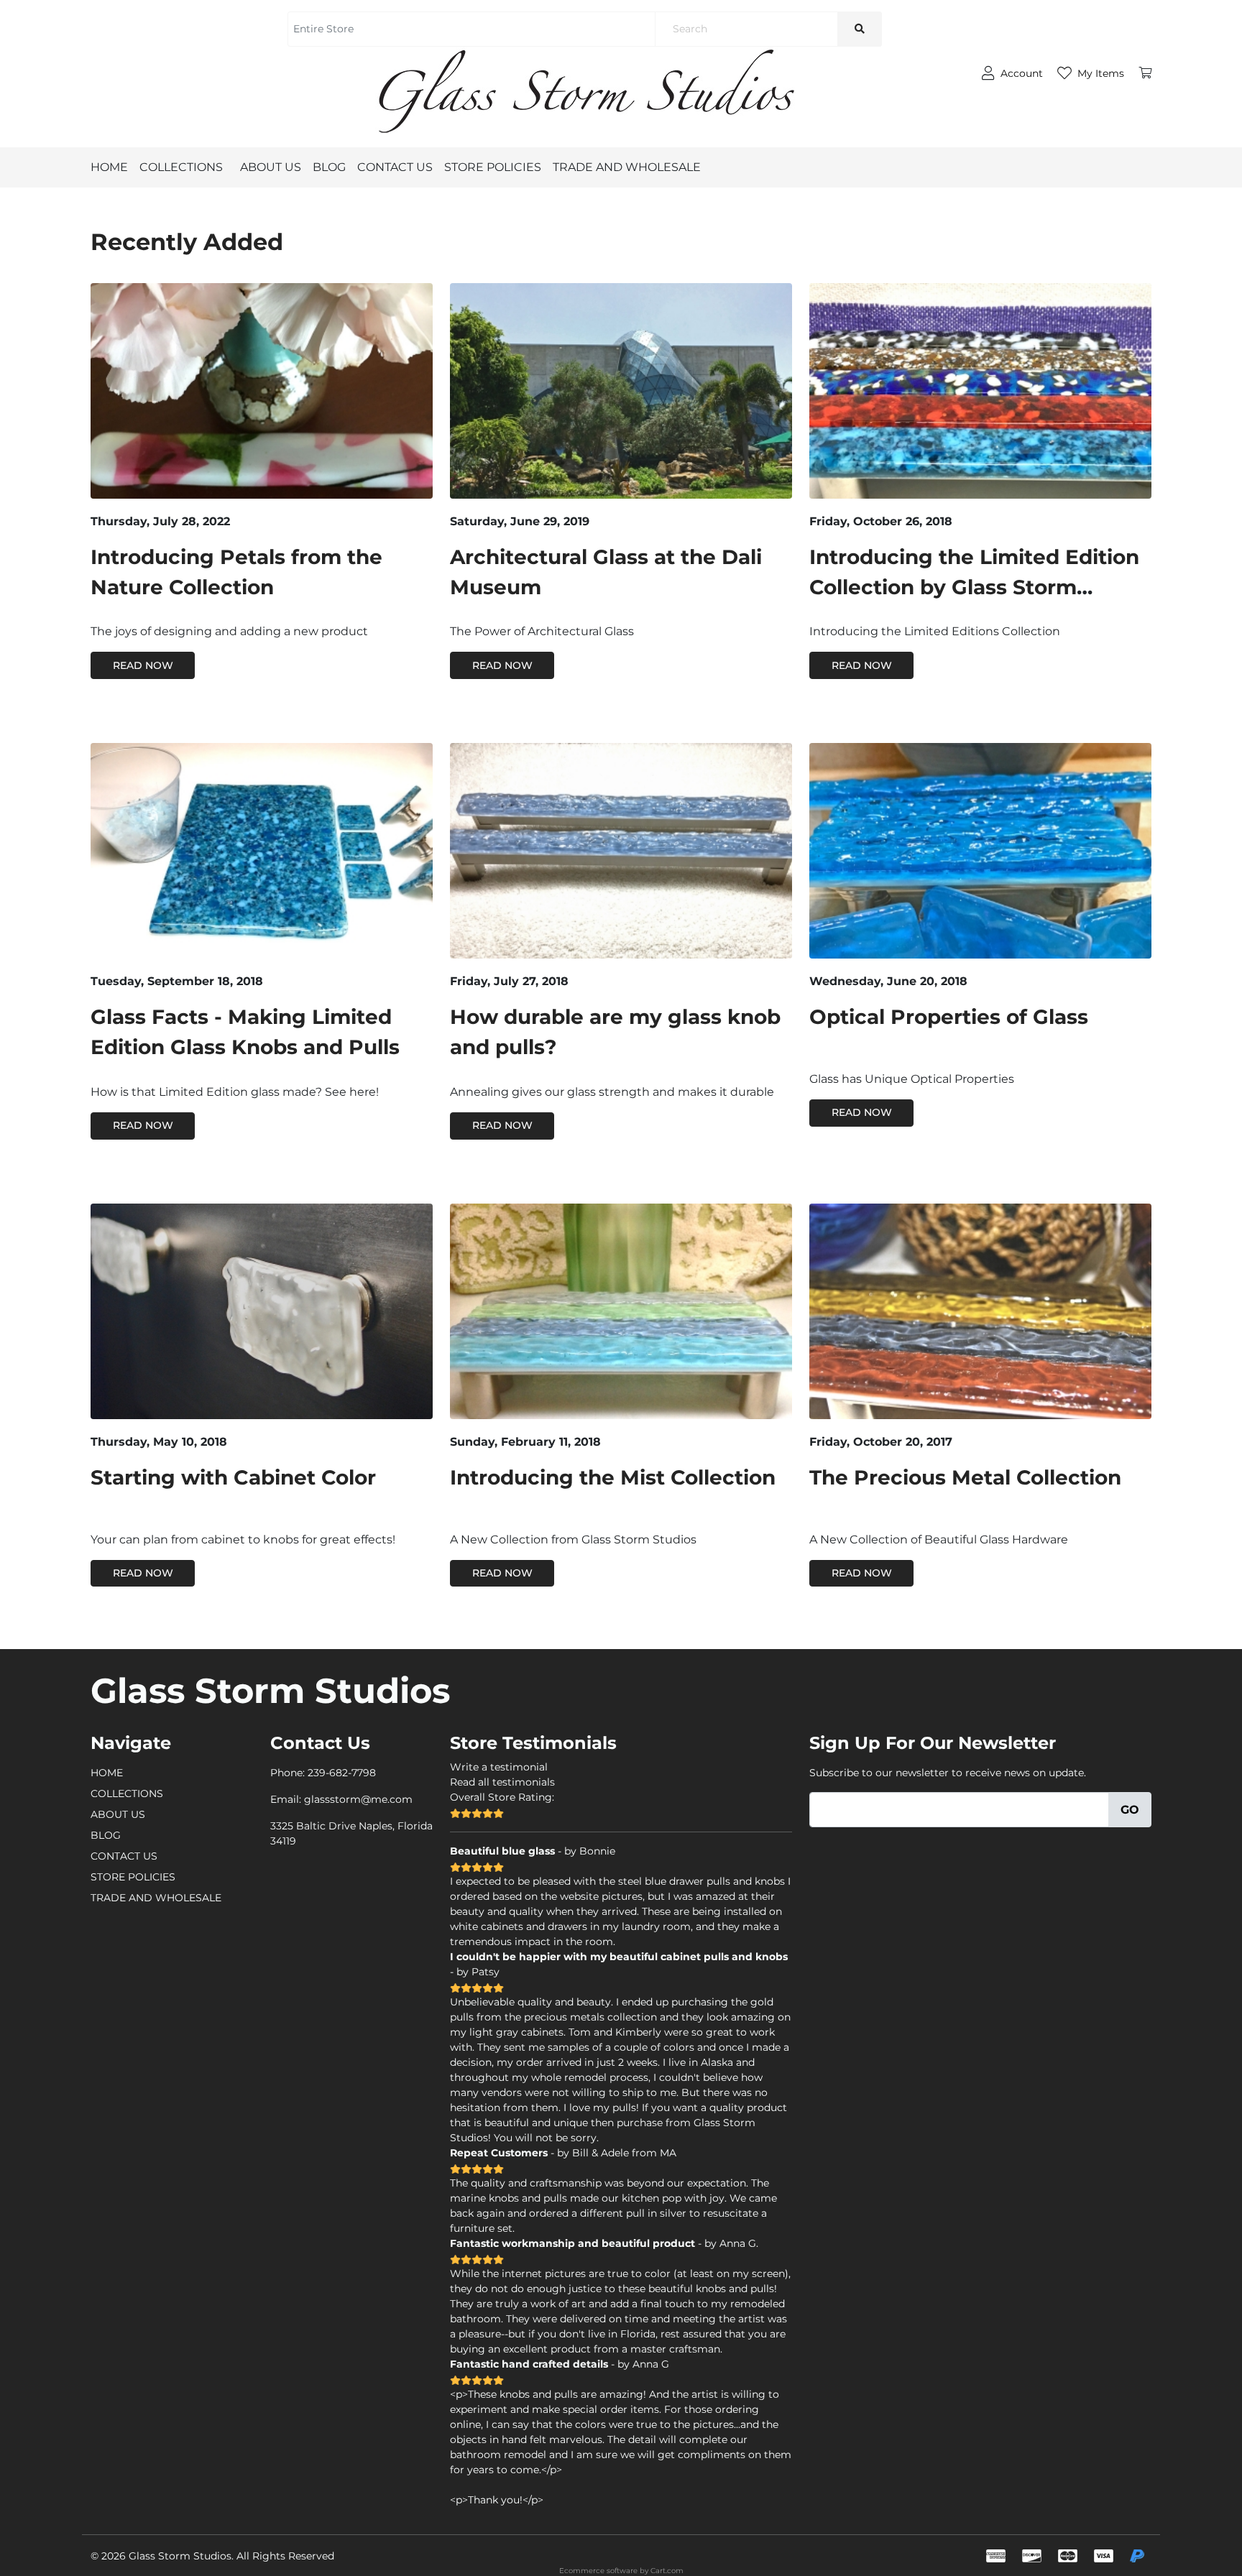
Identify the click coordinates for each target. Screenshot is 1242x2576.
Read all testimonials (502, 1782)
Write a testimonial (499, 1767)
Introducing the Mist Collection (613, 1477)
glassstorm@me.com (358, 1799)
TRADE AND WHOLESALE (627, 167)
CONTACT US (395, 167)
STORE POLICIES (493, 167)
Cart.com (667, 2571)
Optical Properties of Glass (949, 1017)
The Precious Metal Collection (965, 1477)
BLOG (329, 167)
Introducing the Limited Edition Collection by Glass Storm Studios (974, 587)
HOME (109, 167)
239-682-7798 (342, 1773)
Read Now (143, 665)
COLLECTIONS (181, 167)
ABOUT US (271, 167)
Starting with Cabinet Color (233, 1477)
